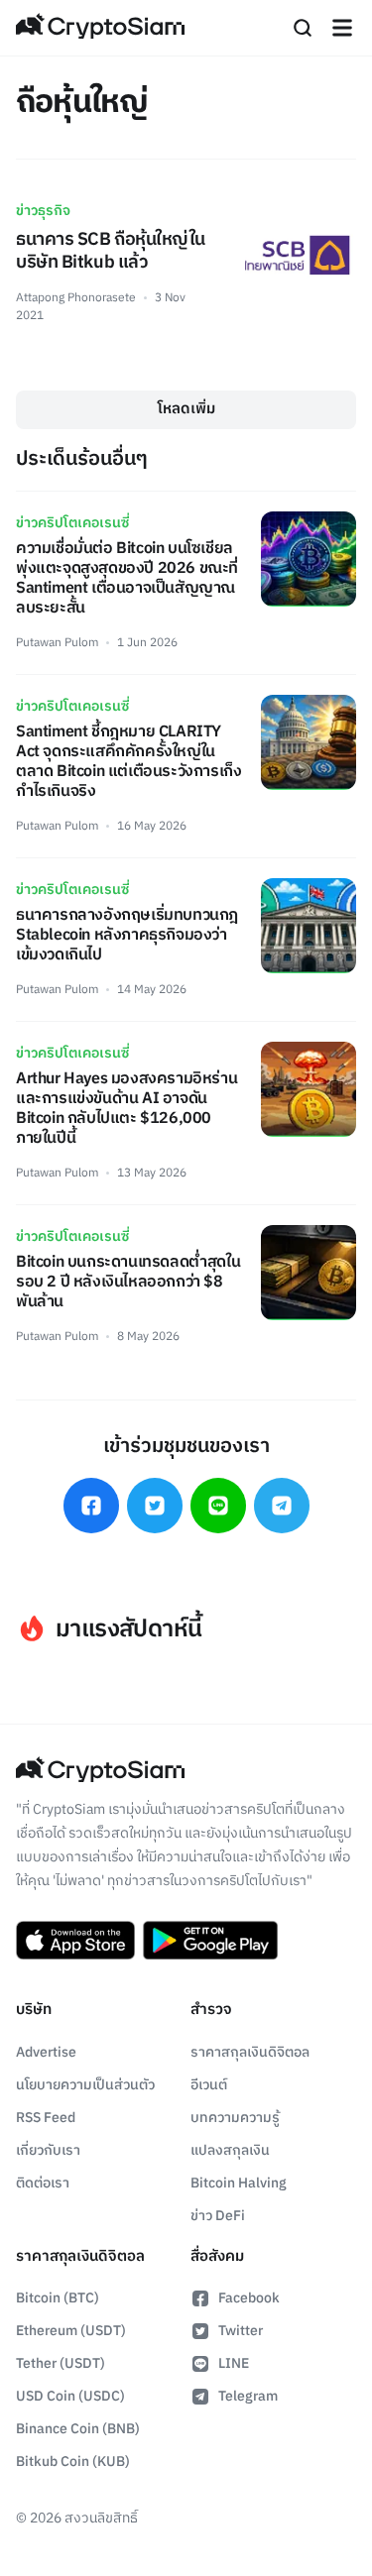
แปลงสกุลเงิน (230, 2150)
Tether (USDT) (61, 2363)
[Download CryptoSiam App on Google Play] (210, 1941)
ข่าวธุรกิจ (43, 211)
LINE (234, 2363)
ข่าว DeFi (218, 2216)
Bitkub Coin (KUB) (73, 2462)
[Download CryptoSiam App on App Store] (75, 1941)
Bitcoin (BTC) (58, 2298)
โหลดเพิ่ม (186, 409)
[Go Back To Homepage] (100, 28)
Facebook (249, 2298)
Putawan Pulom (57, 643)
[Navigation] (342, 28)
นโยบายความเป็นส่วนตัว (85, 2085)
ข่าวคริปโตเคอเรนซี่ (72, 523)
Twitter (241, 2331)
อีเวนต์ (209, 2085)
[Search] (303, 28)
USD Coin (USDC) (70, 2396)
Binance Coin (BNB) (78, 2429)
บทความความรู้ (235, 2118)
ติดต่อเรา (43, 2183)
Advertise (46, 2052)
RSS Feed (46, 2118)
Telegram (248, 2396)
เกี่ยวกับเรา (48, 2150)
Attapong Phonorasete (76, 298)
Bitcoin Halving (239, 2183)
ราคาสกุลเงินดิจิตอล (250, 2052)
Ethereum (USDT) (71, 2331)
